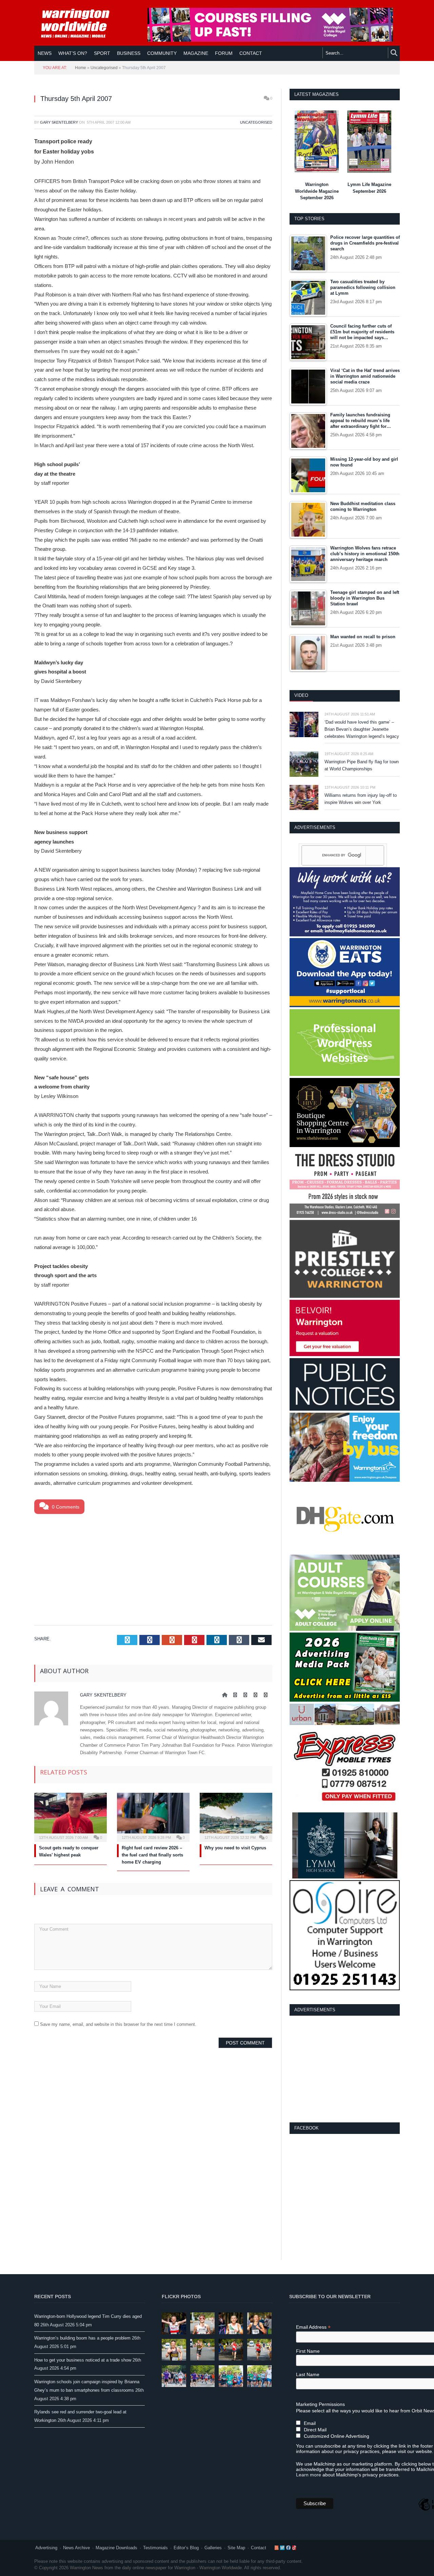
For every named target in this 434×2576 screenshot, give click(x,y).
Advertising (46, 2548)
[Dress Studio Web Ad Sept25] (345, 1216)
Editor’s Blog (186, 2548)
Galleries (213, 2548)
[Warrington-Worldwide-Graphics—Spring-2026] (345, 1629)
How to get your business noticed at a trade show (83, 2360)
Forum (224, 53)
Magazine (196, 53)
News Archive (76, 2548)
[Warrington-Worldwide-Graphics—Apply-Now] (270, 40)
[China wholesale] (345, 1551)
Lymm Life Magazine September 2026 (369, 188)
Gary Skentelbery (59, 122)
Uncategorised (104, 68)
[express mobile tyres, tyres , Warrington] (345, 1809)
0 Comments (65, 1507)
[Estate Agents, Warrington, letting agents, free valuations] (345, 1355)
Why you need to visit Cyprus (235, 1848)
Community (162, 53)
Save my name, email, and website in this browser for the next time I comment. (118, 2024)
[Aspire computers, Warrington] (345, 1989)
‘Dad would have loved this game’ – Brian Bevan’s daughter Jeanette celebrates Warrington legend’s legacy (362, 729)
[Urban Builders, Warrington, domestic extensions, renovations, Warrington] (345, 1723)
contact (251, 53)
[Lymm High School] (345, 1877)
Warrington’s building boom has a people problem (82, 2338)
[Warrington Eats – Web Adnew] (345, 1006)
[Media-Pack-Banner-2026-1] (345, 1700)
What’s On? (73, 53)
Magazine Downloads (116, 2548)
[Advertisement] (153, 1568)
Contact (259, 2548)
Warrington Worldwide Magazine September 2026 (317, 191)
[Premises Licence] (345, 1409)
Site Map (236, 2548)
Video (301, 695)
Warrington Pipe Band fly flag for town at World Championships (362, 765)
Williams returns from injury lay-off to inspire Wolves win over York (361, 799)
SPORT (102, 53)
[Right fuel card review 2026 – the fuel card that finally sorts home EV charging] (153, 1816)
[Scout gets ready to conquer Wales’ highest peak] (71, 1816)
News (45, 53)
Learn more (309, 2475)
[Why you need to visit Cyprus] (236, 1816)
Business (129, 53)
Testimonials (155, 2548)
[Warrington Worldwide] (80, 23)
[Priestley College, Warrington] (345, 1296)
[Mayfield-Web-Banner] (345, 935)
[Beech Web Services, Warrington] (345, 1074)
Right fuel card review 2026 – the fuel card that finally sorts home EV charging (152, 1855)
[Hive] (345, 1146)
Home (81, 68)
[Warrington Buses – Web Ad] (345, 1480)
